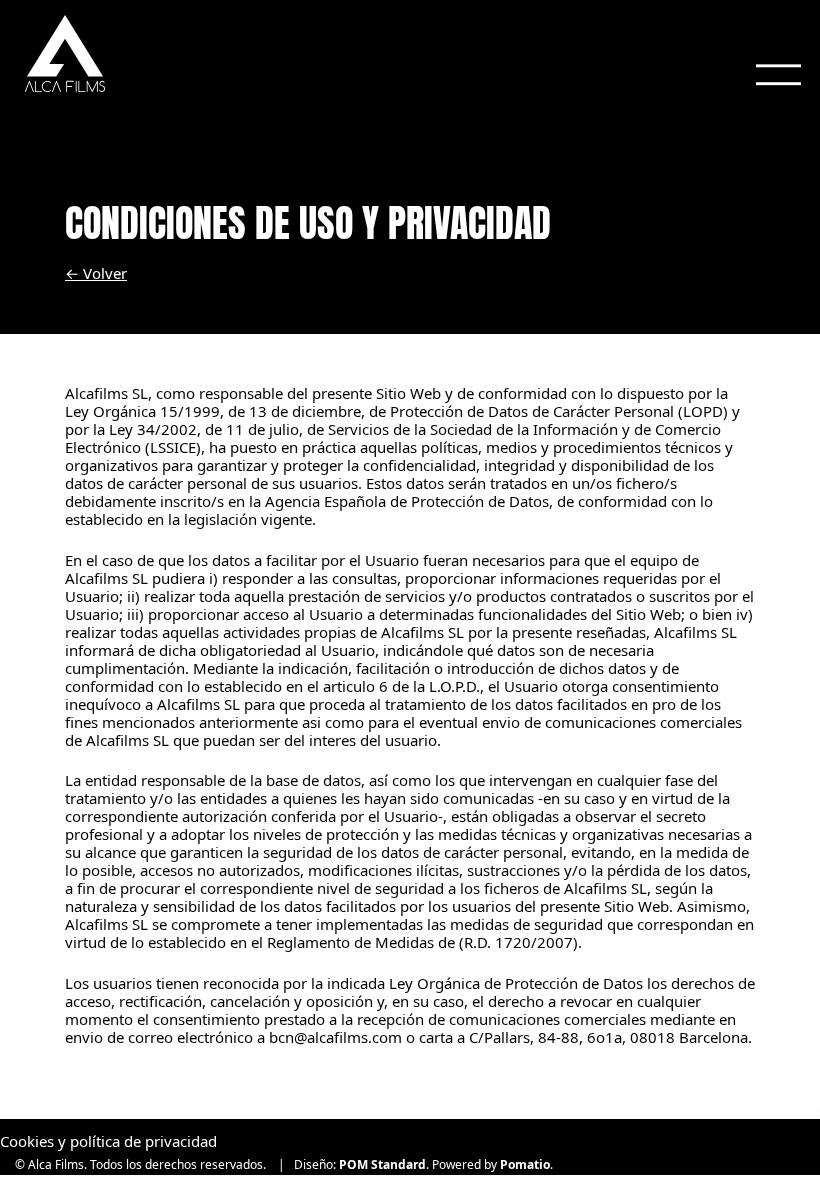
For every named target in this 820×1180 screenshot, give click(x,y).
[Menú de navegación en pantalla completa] (778, 67)
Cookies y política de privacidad (108, 1141)
